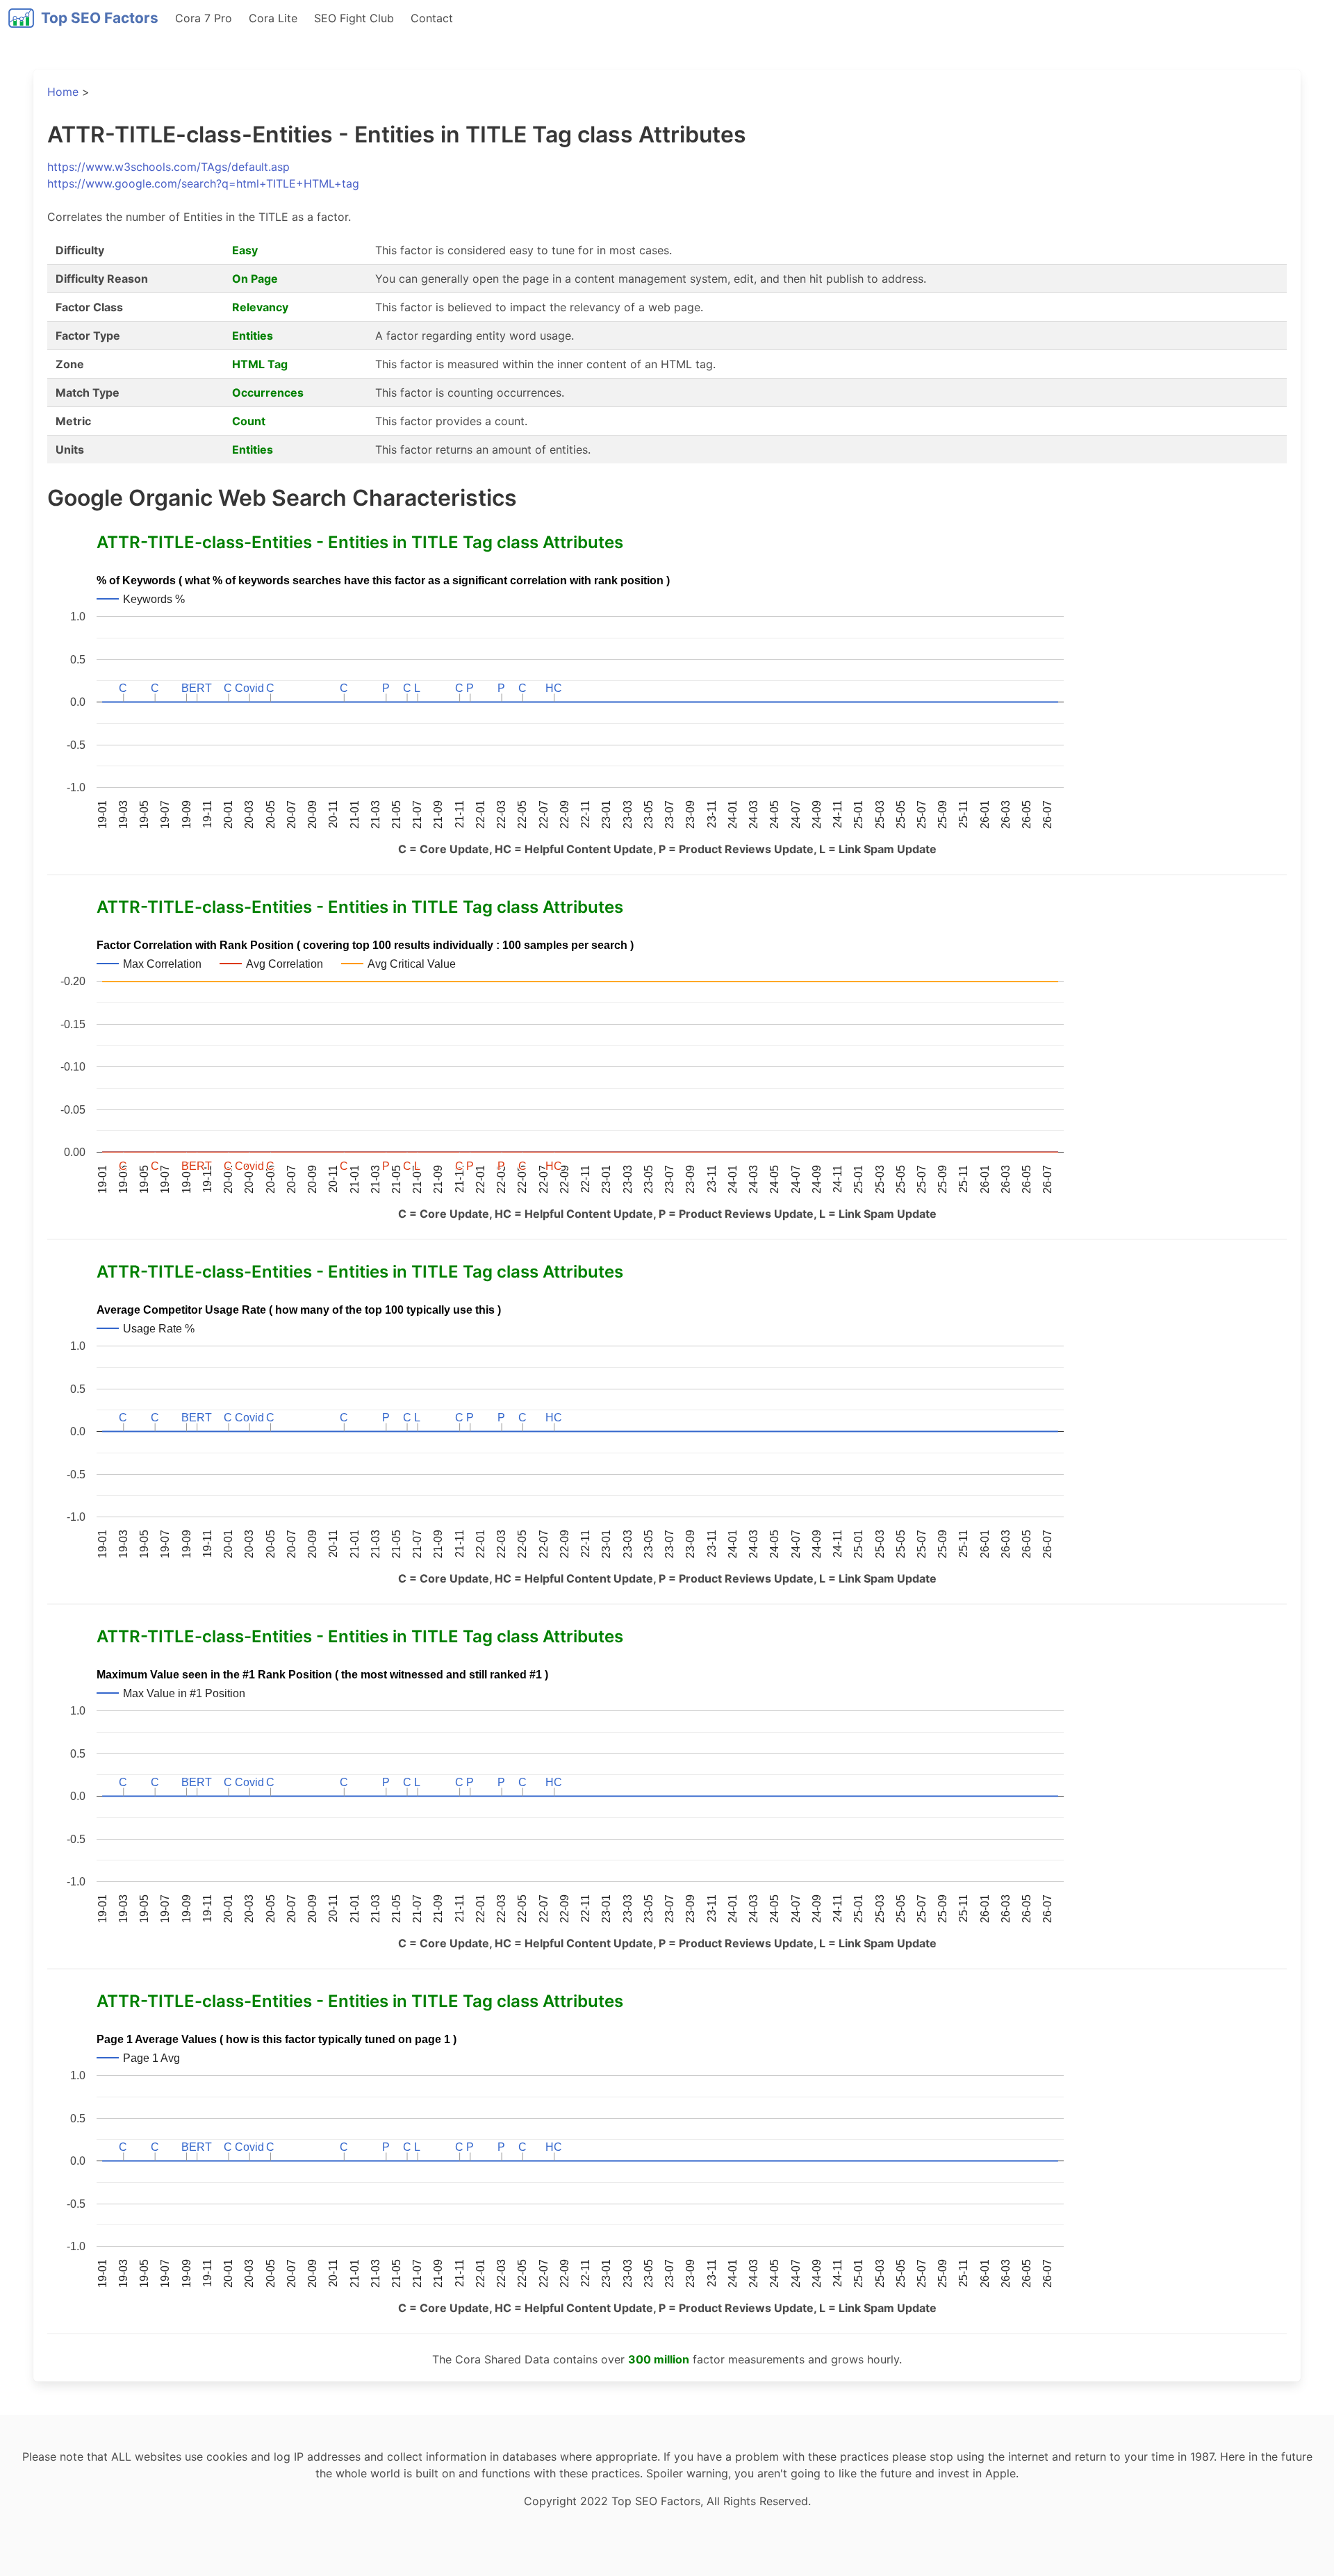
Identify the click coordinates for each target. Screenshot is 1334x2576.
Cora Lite (273, 18)
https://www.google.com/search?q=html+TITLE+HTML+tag (203, 183)
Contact (432, 18)
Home (63, 92)
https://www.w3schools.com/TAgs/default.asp (168, 167)
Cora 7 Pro (204, 18)
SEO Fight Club (354, 18)
